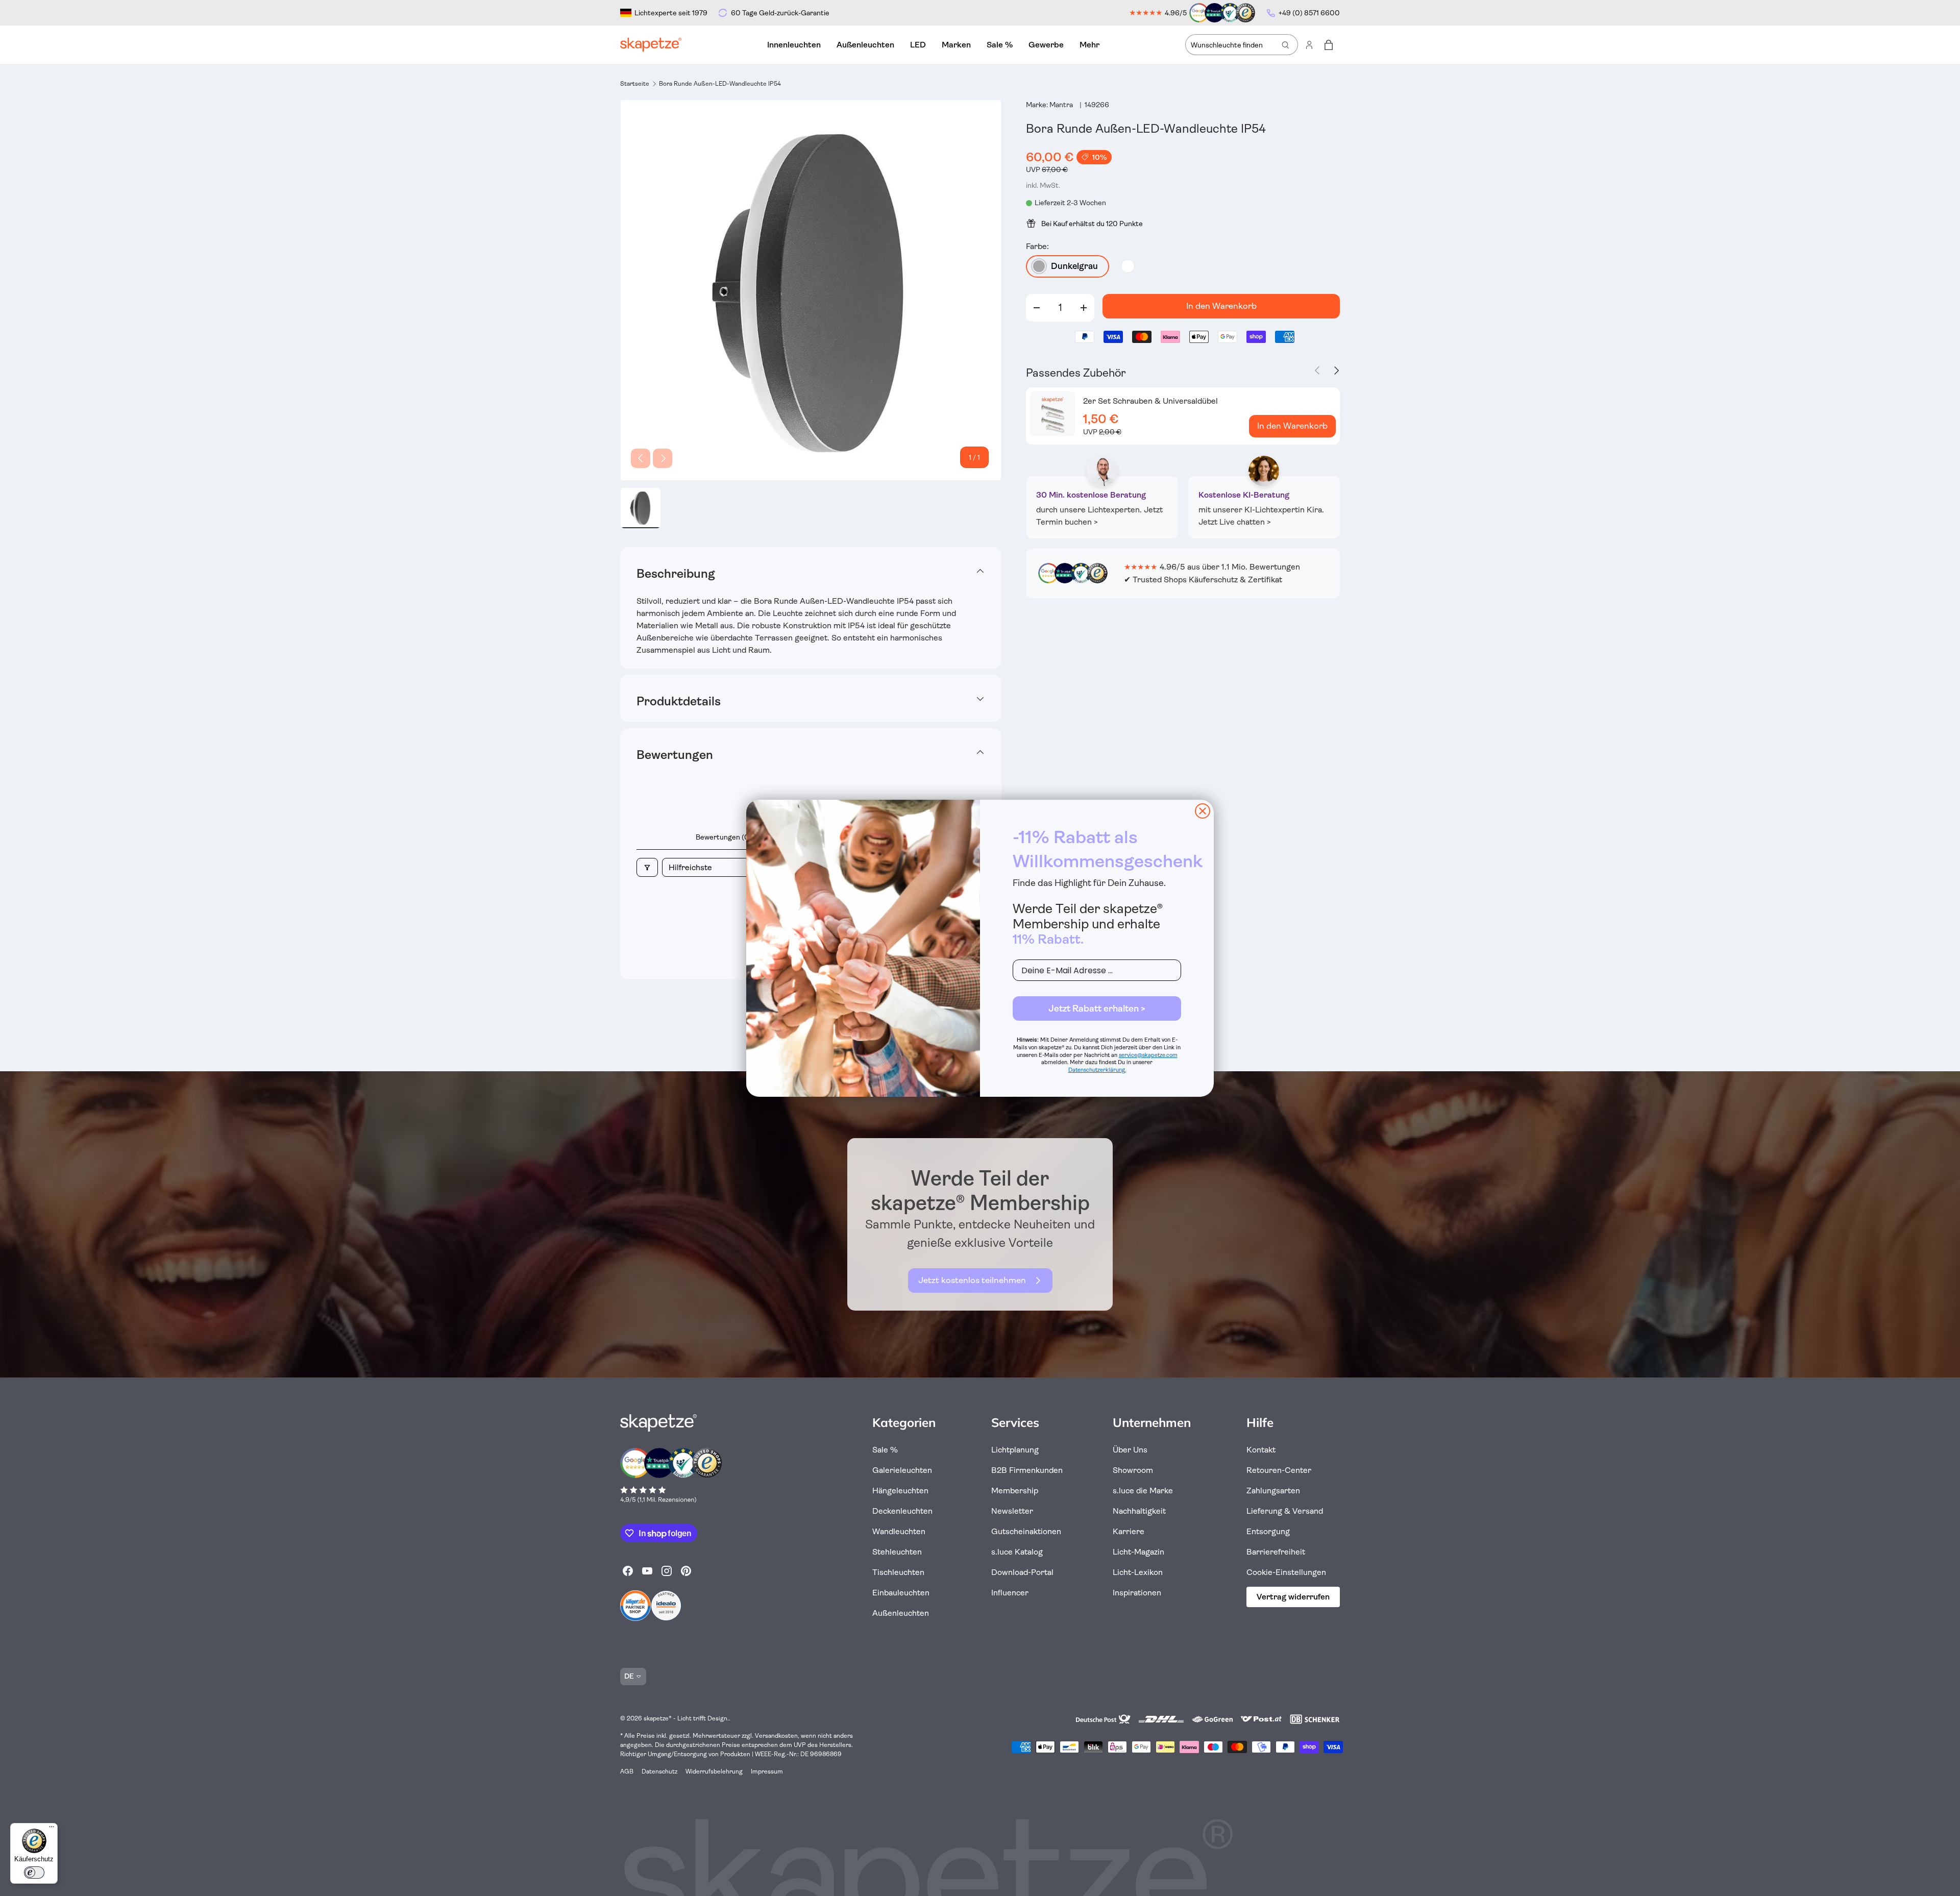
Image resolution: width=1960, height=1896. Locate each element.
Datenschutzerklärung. (1097, 1070)
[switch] (34, 1873)
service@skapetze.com (1148, 1055)
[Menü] (52, 1829)
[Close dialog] (1203, 811)
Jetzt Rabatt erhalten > (1097, 1008)
